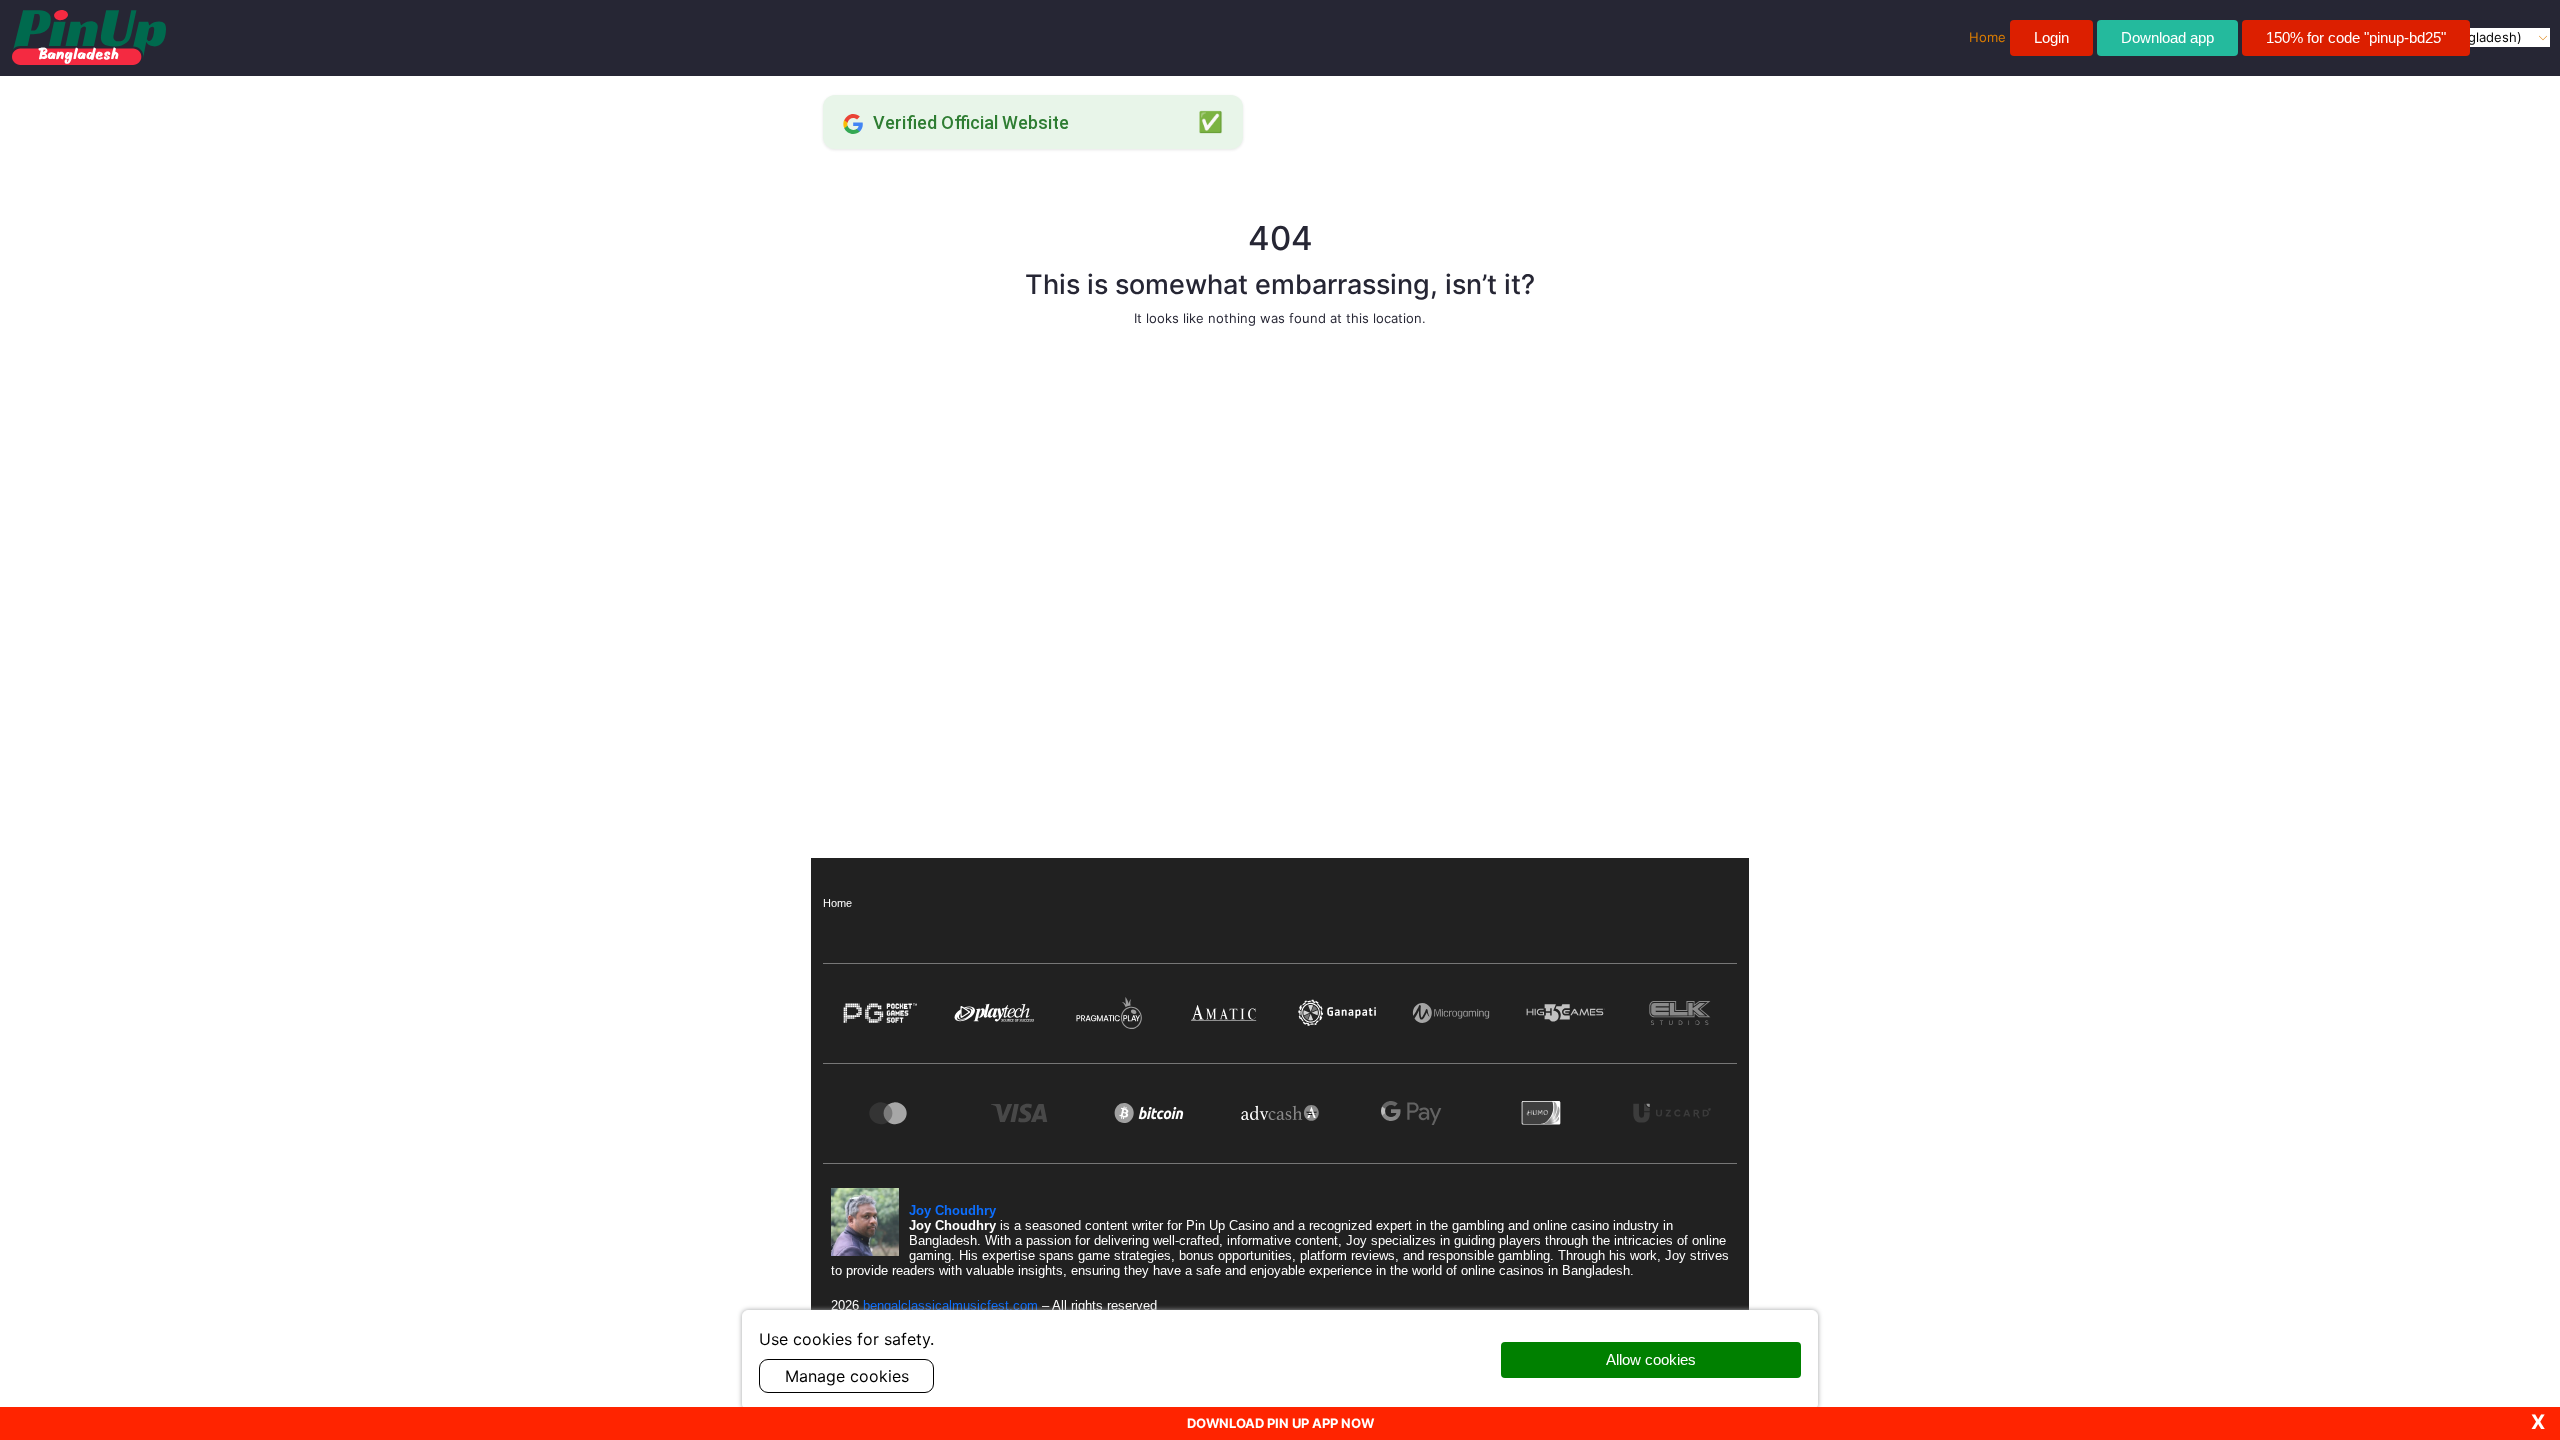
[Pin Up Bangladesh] (89, 37)
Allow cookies (1651, 1359)
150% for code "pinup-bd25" (2356, 37)
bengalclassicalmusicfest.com (952, 1305)
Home (837, 903)
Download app (2167, 37)
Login (2051, 37)
